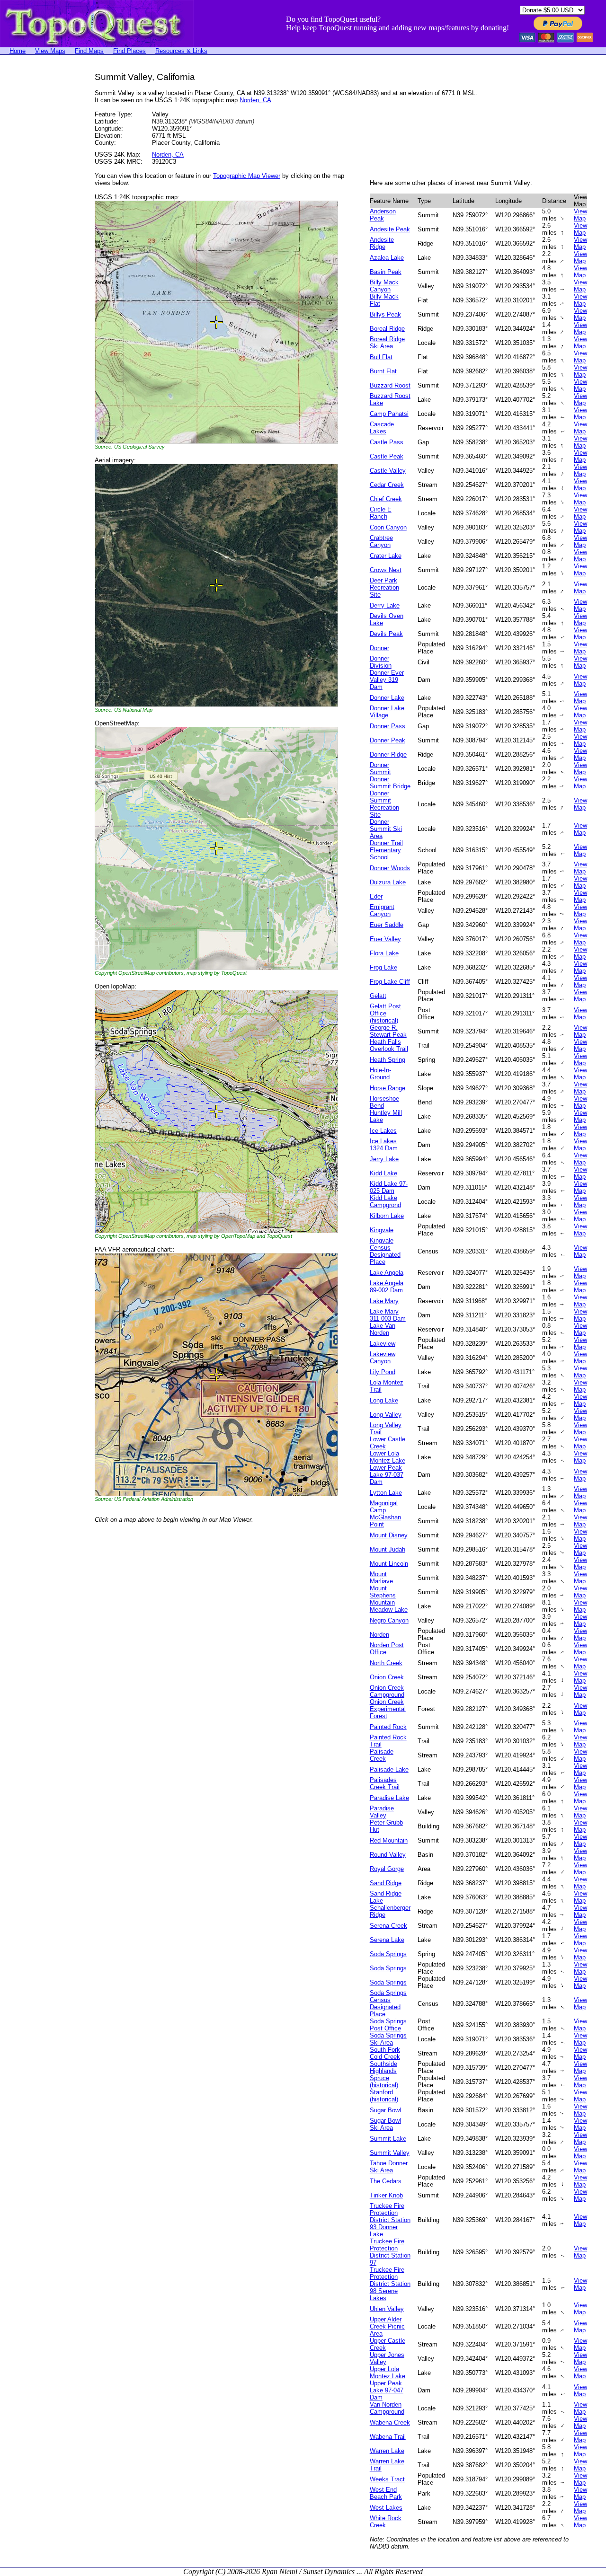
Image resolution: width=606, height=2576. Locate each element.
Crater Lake (386, 556)
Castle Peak (387, 456)
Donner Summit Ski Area (386, 829)
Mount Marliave (381, 1578)
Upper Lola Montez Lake (388, 2373)
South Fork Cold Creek (385, 2053)
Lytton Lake (386, 1493)
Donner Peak (388, 740)
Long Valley (386, 1415)
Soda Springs (388, 1954)
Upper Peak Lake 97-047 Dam (387, 2390)
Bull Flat (381, 357)
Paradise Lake (389, 1798)
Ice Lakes (383, 1131)
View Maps (50, 51)
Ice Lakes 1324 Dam (384, 1145)
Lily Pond (383, 1372)
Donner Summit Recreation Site (384, 804)
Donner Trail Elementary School (386, 850)
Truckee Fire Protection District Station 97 (390, 2252)
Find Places (129, 51)
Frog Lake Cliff (390, 982)
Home (18, 51)
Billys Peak (385, 314)
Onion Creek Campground (387, 1691)
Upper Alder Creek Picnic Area (387, 2326)
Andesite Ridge (382, 243)
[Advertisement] (38, 214)
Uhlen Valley (387, 2309)
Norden (379, 1635)
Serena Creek (388, 1926)
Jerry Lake (384, 1159)
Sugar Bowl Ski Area (385, 2124)
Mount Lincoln (389, 1564)
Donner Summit (380, 768)
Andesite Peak (390, 229)
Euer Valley (385, 939)
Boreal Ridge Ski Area (387, 343)
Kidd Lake (383, 1173)
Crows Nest (386, 570)
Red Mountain (389, 1840)
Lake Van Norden (383, 1329)
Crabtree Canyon (381, 541)
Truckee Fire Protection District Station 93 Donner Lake (390, 2220)
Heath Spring (388, 1060)
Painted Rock (388, 1727)
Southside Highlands (383, 2067)
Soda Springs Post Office (388, 2025)
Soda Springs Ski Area (388, 2039)
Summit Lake (388, 2139)
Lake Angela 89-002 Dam (387, 1287)
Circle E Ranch (381, 513)
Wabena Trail (388, 2437)
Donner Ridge (388, 754)
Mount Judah (388, 1549)
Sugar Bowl (385, 2110)
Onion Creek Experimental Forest (388, 1709)
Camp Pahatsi (389, 414)
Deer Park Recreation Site (384, 587)
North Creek (386, 1663)
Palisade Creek (382, 1755)
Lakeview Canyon (383, 1358)
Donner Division (381, 662)
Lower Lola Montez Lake (388, 1457)
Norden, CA (255, 100)
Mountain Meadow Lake (389, 1606)
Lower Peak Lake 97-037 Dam (387, 1475)
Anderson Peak (383, 215)
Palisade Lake (389, 1769)
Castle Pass (387, 442)
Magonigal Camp (384, 1507)
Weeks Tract (387, 2479)
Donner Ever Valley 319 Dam (387, 680)
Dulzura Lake (388, 882)
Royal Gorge (387, 1869)
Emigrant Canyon (382, 910)
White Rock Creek (386, 2522)
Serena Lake (387, 1940)
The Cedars (386, 2181)
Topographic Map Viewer (247, 176)
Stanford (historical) (384, 2096)
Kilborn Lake (387, 1216)
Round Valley (388, 1855)
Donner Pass (388, 726)
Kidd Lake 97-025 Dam (389, 1187)
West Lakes (386, 2508)
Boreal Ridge (387, 329)
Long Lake (384, 1400)
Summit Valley (390, 2153)
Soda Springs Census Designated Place (388, 2003)
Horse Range (388, 1088)
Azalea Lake (387, 258)
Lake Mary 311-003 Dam (388, 1315)
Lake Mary (384, 1301)
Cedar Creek (387, 485)
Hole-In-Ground (380, 1074)
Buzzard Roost (390, 385)
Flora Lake (384, 953)
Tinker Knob (386, 2195)
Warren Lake (387, 2451)
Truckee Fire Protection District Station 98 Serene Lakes (390, 2284)
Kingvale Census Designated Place (385, 1251)
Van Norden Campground (387, 2408)
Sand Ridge (386, 1883)
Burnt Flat (383, 371)
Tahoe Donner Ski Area (389, 2167)
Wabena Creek (390, 2422)
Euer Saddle (387, 925)
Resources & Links (181, 51)
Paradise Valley (382, 1812)
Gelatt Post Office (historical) (385, 1013)
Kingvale (382, 1230)
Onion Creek (387, 1677)
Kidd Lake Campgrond (385, 1201)
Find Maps (89, 51)
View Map (580, 215)
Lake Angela (387, 1273)
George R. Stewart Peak (388, 1031)
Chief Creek (386, 499)
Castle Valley (388, 471)
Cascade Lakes (382, 428)
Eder (376, 896)
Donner (379, 648)
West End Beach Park (386, 2493)
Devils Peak (386, 634)
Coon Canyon (388, 527)
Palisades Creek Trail (385, 1783)
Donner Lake (387, 698)
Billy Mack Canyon (384, 286)
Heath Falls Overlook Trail (389, 1045)
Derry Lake (385, 605)
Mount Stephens (383, 1592)
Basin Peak (386, 272)
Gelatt (378, 996)
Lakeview (383, 1344)
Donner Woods (390, 868)
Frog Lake (383, 967)
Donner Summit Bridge (390, 783)
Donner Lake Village (387, 712)
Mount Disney (389, 1535)
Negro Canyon (389, 1620)
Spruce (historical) (384, 2082)
